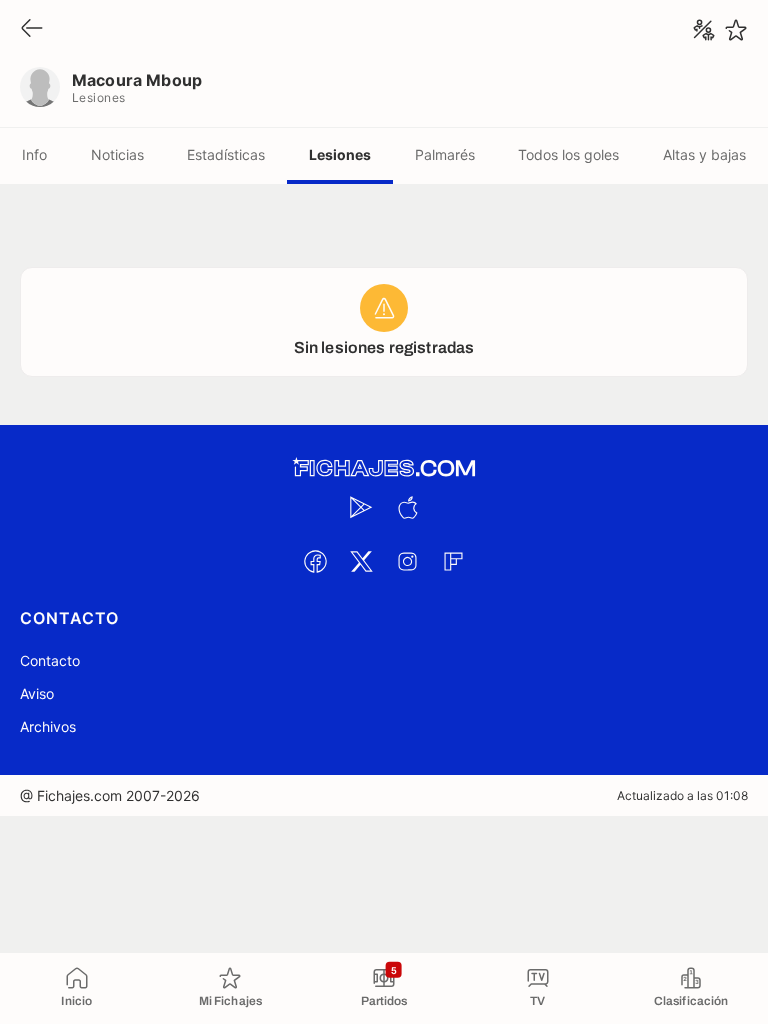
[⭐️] (736, 30)
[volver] (32, 29)
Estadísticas (226, 154)
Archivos (48, 726)
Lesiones (340, 154)
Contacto (50, 660)
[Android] (361, 507)
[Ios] (407, 507)
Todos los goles (568, 154)
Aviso (37, 693)
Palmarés (445, 154)
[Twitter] (361, 561)
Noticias (117, 154)
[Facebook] (315, 561)
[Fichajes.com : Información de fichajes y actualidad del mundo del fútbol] (384, 468)
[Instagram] (407, 561)
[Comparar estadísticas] (704, 30)
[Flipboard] (453, 561)
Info (34, 154)
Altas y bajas (704, 154)
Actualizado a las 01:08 (682, 795)
